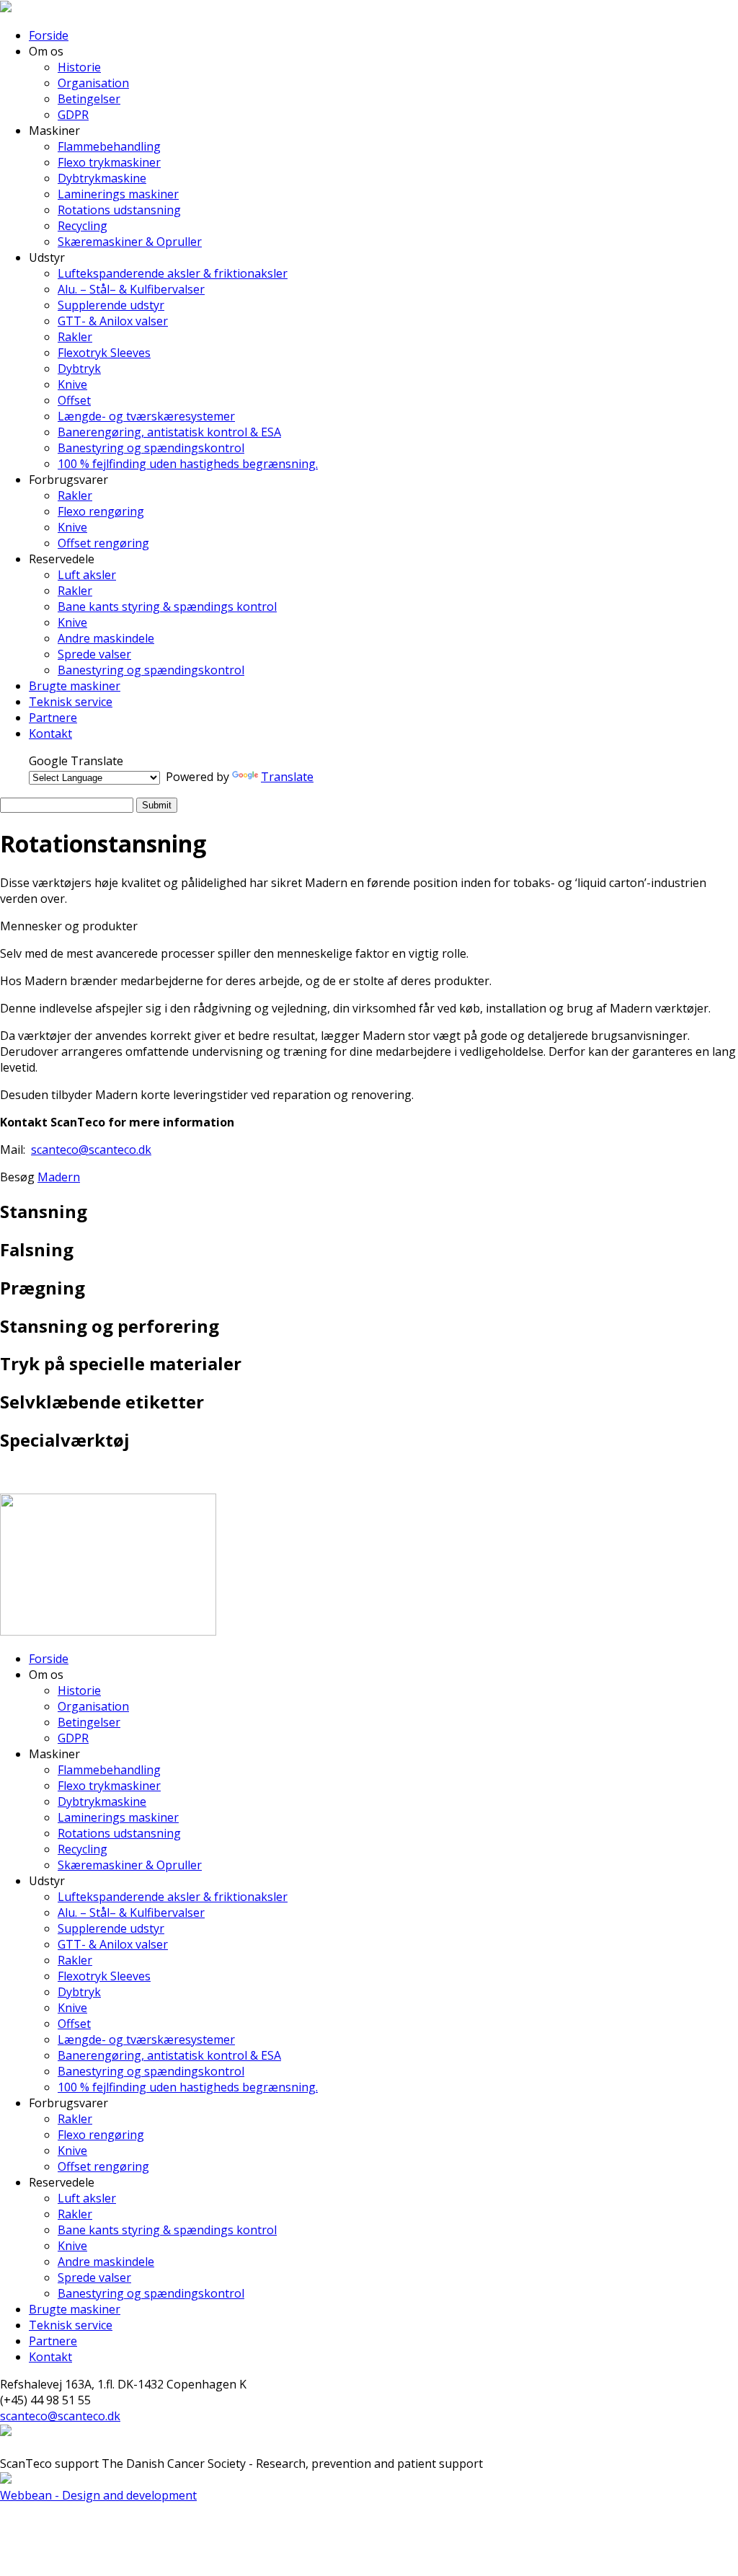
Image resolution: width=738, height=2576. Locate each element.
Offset (74, 400)
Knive (72, 384)
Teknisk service (71, 702)
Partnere (53, 718)
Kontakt (50, 733)
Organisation (93, 83)
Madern (59, 1177)
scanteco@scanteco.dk (91, 1150)
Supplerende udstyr (111, 305)
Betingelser (89, 99)
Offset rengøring (103, 543)
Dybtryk (79, 369)
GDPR (73, 115)
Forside (49, 35)
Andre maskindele (106, 638)
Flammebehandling (109, 146)
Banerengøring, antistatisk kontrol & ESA (169, 432)
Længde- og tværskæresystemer (146, 416)
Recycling (83, 226)
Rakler (75, 337)
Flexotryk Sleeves (104, 353)
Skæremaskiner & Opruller (130, 242)
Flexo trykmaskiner (109, 162)
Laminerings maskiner (118, 194)
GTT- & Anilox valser (113, 321)
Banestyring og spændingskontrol (151, 448)
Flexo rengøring (101, 511)
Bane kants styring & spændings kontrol (167, 606)
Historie (79, 67)
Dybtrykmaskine (102, 178)
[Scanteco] (6, 8)
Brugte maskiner (75, 686)
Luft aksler (87, 575)
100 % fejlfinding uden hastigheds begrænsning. (188, 464)
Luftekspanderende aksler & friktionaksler (173, 273)
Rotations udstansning (119, 210)
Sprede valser (94, 654)
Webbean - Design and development (98, 2495)
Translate (287, 777)
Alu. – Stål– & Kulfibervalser (131, 289)
